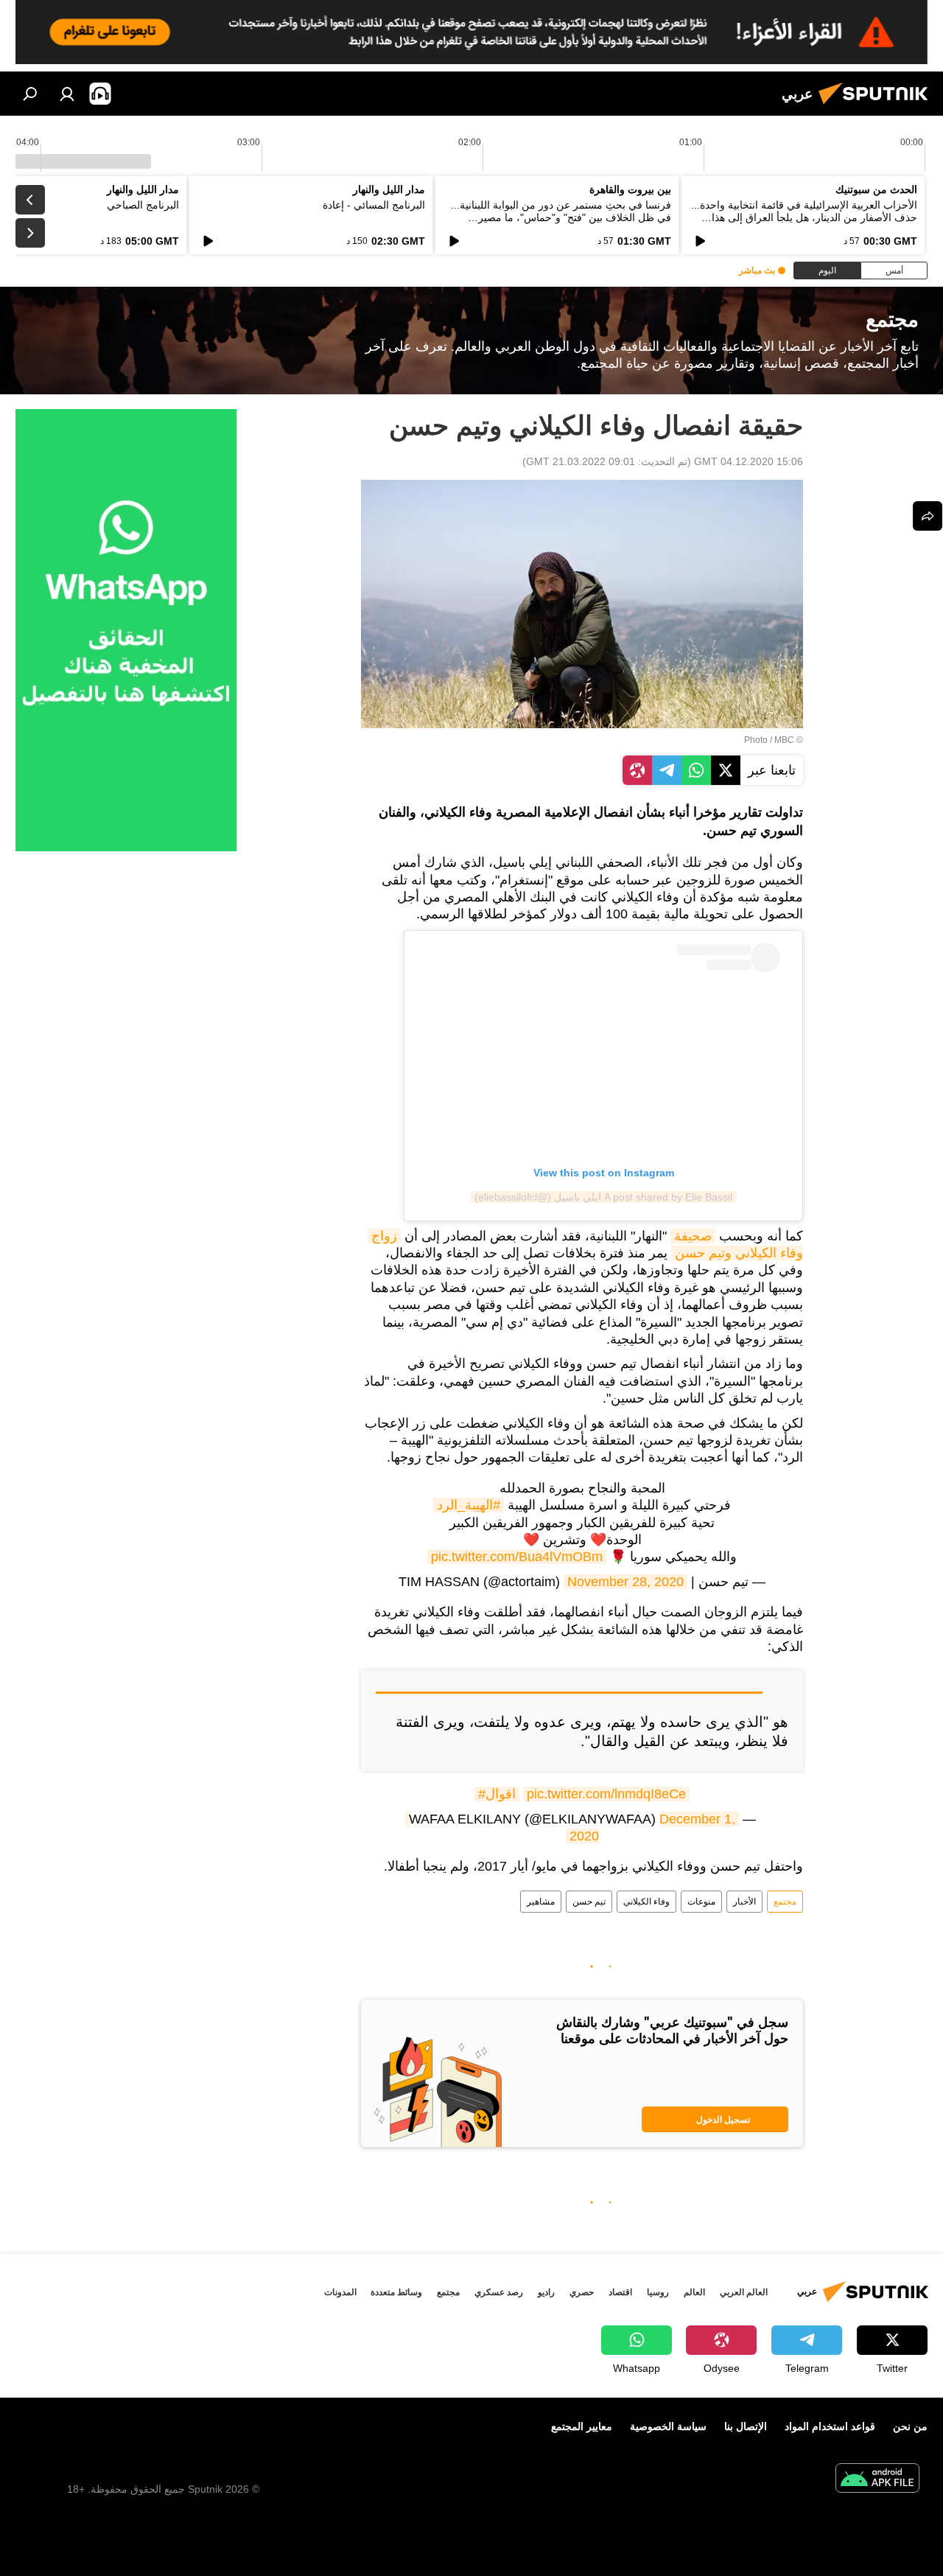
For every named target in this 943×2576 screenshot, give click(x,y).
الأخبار (744, 1902)
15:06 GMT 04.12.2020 (749, 461)
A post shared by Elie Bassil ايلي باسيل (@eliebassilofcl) (603, 1197)
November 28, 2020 (625, 1582)
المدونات (340, 2292)
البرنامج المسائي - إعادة (374, 205)
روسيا (658, 2292)
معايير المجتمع (582, 2426)
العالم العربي (744, 2292)
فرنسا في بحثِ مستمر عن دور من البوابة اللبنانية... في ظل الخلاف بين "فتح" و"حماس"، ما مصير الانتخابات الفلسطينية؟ (561, 217)
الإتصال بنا (746, 2426)
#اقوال (497, 1794)
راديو (546, 2292)
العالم (694, 2292)
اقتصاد (620, 2292)
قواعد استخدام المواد (830, 2426)
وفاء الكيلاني (646, 1902)
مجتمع (785, 1902)
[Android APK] (877, 2480)
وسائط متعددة (396, 2292)
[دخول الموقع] (67, 94)
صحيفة (693, 1236)
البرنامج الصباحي (143, 205)
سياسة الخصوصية (668, 2426)
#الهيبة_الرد (469, 1505)
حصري (582, 2292)
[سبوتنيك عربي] (877, 106)
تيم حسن (589, 1902)
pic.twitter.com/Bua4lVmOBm (517, 1557)
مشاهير (541, 1902)
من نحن (910, 2426)
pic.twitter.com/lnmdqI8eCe (606, 1794)
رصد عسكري (499, 2292)
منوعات (701, 1902)
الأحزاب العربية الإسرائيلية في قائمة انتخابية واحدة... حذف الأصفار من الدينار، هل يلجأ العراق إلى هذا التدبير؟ (804, 217)
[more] (928, 516)
